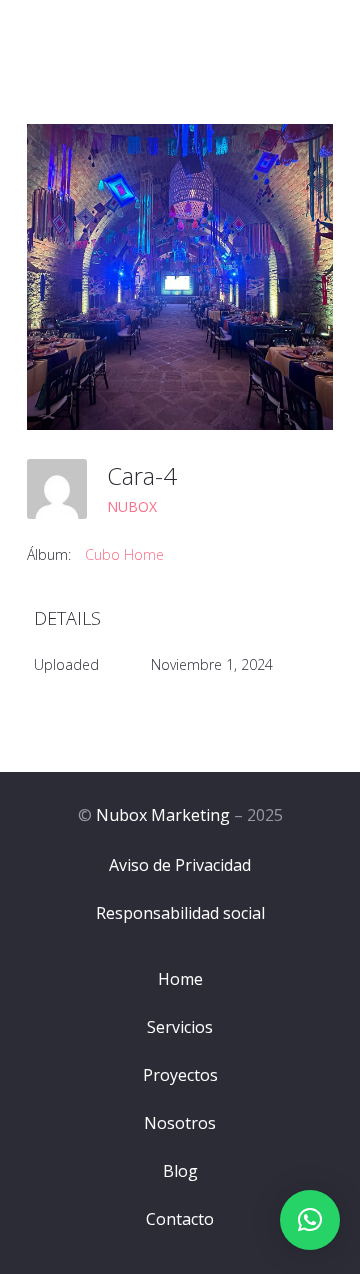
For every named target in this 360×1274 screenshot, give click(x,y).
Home (180, 979)
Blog (180, 1171)
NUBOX (132, 506)
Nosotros (180, 1123)
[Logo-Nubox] (97, 30)
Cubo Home (124, 554)
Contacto (180, 1219)
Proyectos (180, 1075)
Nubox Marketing (163, 815)
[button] (310, 1220)
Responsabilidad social (180, 913)
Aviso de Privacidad (180, 865)
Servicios (180, 1027)
